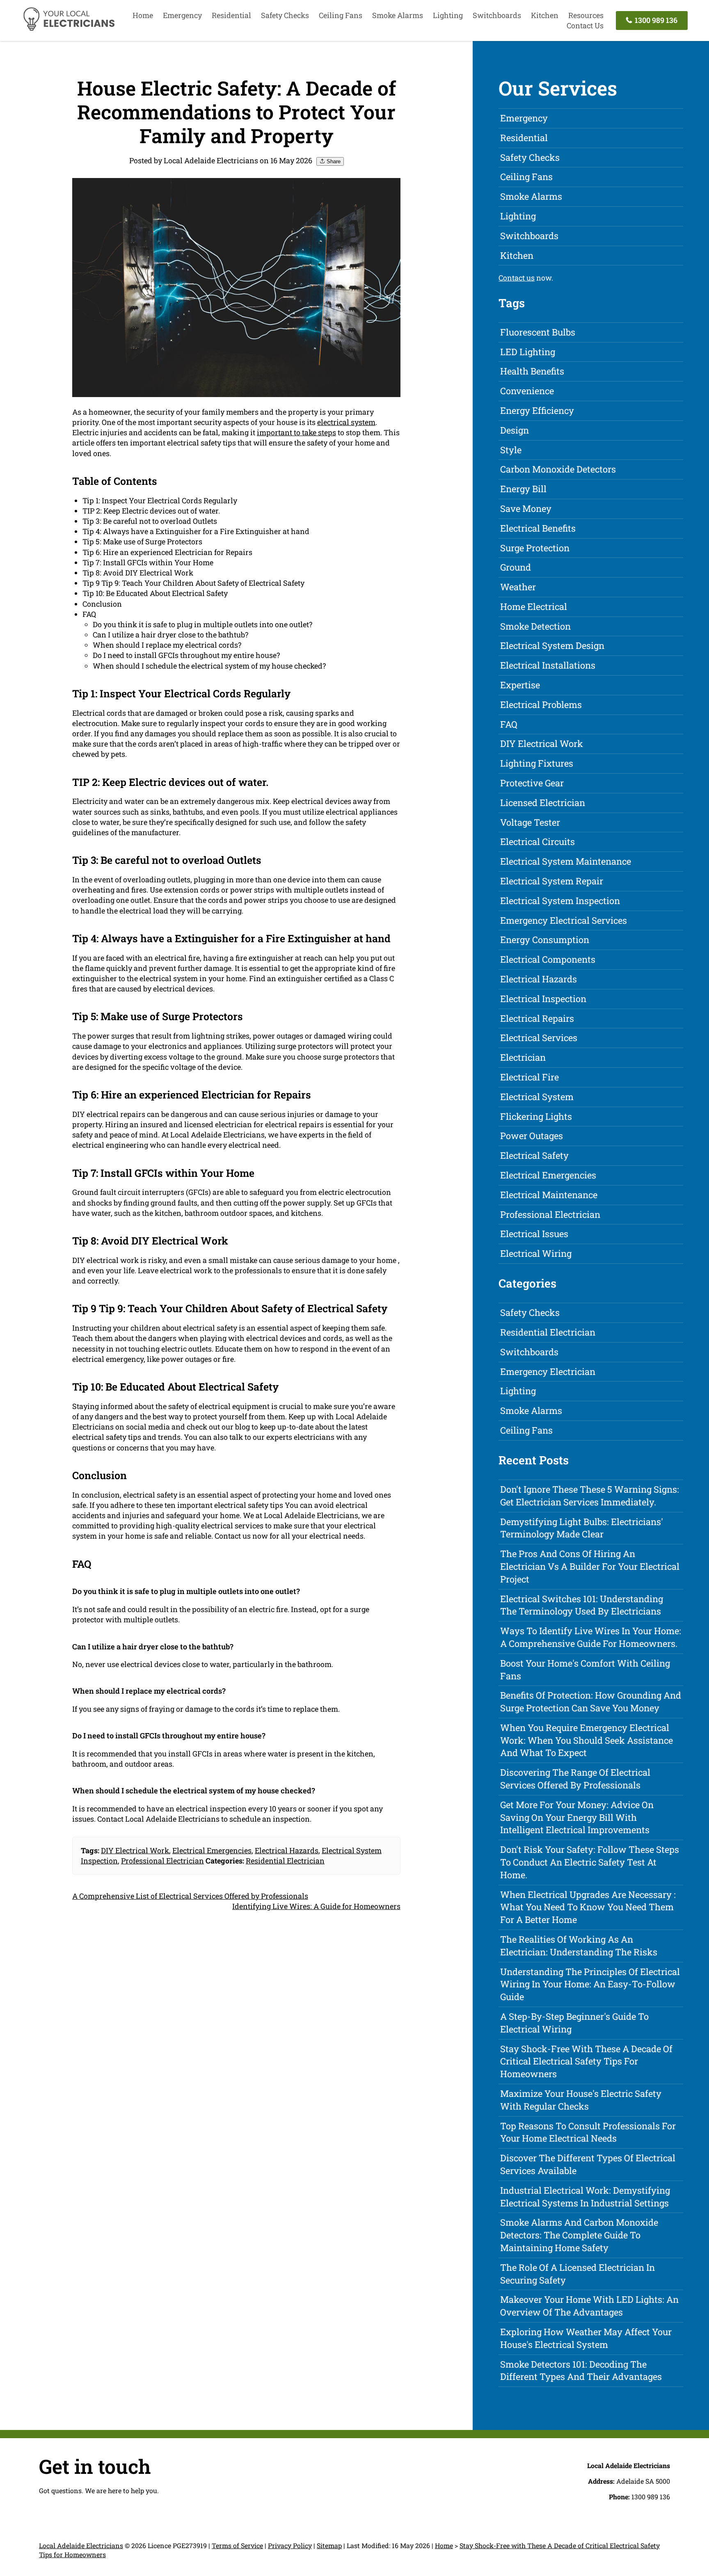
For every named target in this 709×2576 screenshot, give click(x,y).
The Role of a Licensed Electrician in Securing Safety (577, 2274)
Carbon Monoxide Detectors (558, 469)
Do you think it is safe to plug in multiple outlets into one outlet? (202, 624)
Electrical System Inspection (560, 901)
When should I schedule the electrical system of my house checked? (209, 666)
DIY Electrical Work (135, 1850)
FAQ (89, 614)
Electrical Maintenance (549, 1195)
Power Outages (532, 1136)
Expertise (520, 685)
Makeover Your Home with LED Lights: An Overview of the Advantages (589, 2306)
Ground (516, 567)
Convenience (527, 391)
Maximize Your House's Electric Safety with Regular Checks (581, 2100)
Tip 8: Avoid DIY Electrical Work (138, 573)
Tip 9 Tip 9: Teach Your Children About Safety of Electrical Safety (193, 583)
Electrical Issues (534, 1234)
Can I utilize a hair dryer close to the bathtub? (170, 635)
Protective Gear (532, 783)
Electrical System (537, 1097)
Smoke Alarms (398, 15)
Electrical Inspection (543, 999)
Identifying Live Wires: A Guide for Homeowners (316, 1906)
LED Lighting (528, 352)
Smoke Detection (535, 626)
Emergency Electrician (548, 1371)
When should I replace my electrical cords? (167, 645)
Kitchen (545, 15)
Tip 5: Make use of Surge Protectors (142, 541)
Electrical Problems (541, 705)
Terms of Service (237, 2545)
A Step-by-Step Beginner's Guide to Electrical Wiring (574, 2023)
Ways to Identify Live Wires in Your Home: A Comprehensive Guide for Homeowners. (591, 1637)
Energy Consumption (545, 940)
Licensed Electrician (543, 803)
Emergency (182, 15)
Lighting (448, 15)
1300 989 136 (655, 20)
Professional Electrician (162, 1861)
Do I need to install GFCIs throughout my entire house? (186, 655)
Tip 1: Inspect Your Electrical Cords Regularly (160, 500)
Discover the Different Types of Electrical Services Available (588, 2164)
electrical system (346, 422)
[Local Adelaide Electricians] (69, 30)
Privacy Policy (290, 2545)
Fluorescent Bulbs (538, 332)
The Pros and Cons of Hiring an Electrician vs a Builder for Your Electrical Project (590, 1566)
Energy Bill (523, 489)
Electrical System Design (552, 645)
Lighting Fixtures (537, 763)
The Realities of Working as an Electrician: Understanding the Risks (579, 1946)
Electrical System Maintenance (566, 861)
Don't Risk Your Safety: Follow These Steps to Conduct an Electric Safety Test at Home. (590, 1862)
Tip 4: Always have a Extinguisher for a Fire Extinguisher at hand (196, 531)
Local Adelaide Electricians (81, 2545)
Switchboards (497, 15)
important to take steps (296, 432)
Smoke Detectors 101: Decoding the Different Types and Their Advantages (581, 2370)
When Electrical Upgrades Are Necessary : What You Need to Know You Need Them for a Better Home (588, 1907)
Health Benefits (532, 371)
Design (515, 430)
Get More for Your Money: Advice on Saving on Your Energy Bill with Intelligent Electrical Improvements (577, 1817)
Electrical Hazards (287, 1850)
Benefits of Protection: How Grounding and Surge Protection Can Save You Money (591, 1701)
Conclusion (102, 604)
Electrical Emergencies (212, 1850)
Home (143, 15)
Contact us (517, 278)
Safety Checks (285, 15)
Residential (231, 15)
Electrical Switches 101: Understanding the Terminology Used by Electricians (582, 1605)
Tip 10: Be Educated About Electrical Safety (155, 593)
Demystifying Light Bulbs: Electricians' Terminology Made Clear (582, 1528)
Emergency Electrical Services (564, 920)
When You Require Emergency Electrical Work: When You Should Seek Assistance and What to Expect (587, 1740)
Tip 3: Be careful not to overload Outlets (150, 521)
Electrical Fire (529, 1077)
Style (511, 450)
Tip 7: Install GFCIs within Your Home (148, 562)
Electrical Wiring (536, 1253)
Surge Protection (535, 548)
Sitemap (329, 2545)
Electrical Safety (534, 1155)
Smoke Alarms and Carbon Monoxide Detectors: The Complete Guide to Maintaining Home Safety (579, 2235)
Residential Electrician (285, 1861)
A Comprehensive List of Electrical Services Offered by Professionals (190, 1896)
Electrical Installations (548, 665)
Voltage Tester (530, 822)
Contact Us (585, 25)
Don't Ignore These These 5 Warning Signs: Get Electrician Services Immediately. (590, 1496)
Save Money (526, 508)
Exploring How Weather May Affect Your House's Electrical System (586, 2338)
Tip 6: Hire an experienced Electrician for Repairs (167, 552)
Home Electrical (534, 606)
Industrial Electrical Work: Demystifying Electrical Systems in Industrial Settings (585, 2197)
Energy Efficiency (537, 410)
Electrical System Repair (552, 881)
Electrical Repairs (537, 1018)
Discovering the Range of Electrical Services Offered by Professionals (575, 1779)
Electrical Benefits (538, 528)
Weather (518, 587)
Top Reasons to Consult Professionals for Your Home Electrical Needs (588, 2132)
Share (333, 161)
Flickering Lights (536, 1116)
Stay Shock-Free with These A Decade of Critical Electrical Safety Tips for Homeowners (586, 2061)
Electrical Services (539, 1038)
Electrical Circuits (537, 842)
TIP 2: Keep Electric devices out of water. (151, 511)
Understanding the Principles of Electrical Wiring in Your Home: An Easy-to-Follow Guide (590, 1984)
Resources (586, 15)
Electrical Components (548, 959)
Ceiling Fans (341, 15)
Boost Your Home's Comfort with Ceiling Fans (585, 1669)
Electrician (523, 1057)
